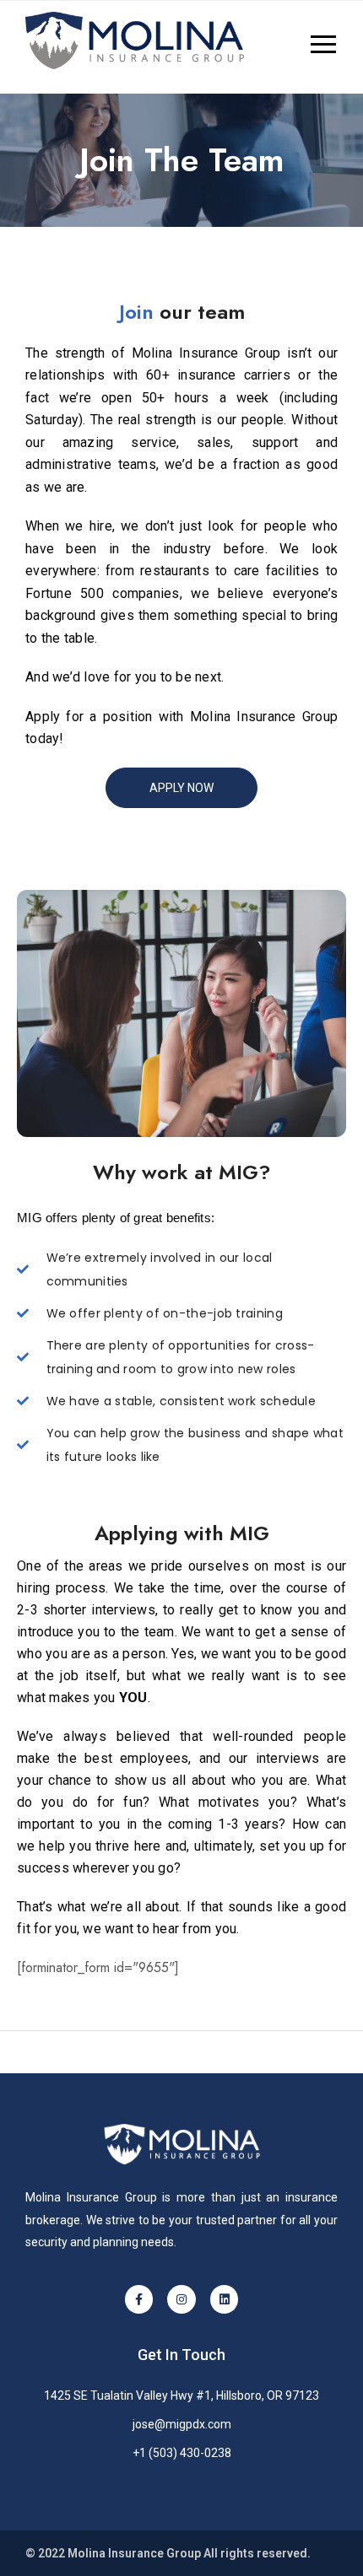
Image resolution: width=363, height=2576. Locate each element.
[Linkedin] (225, 2299)
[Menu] (290, 46)
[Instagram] (181, 2299)
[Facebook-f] (139, 2299)
